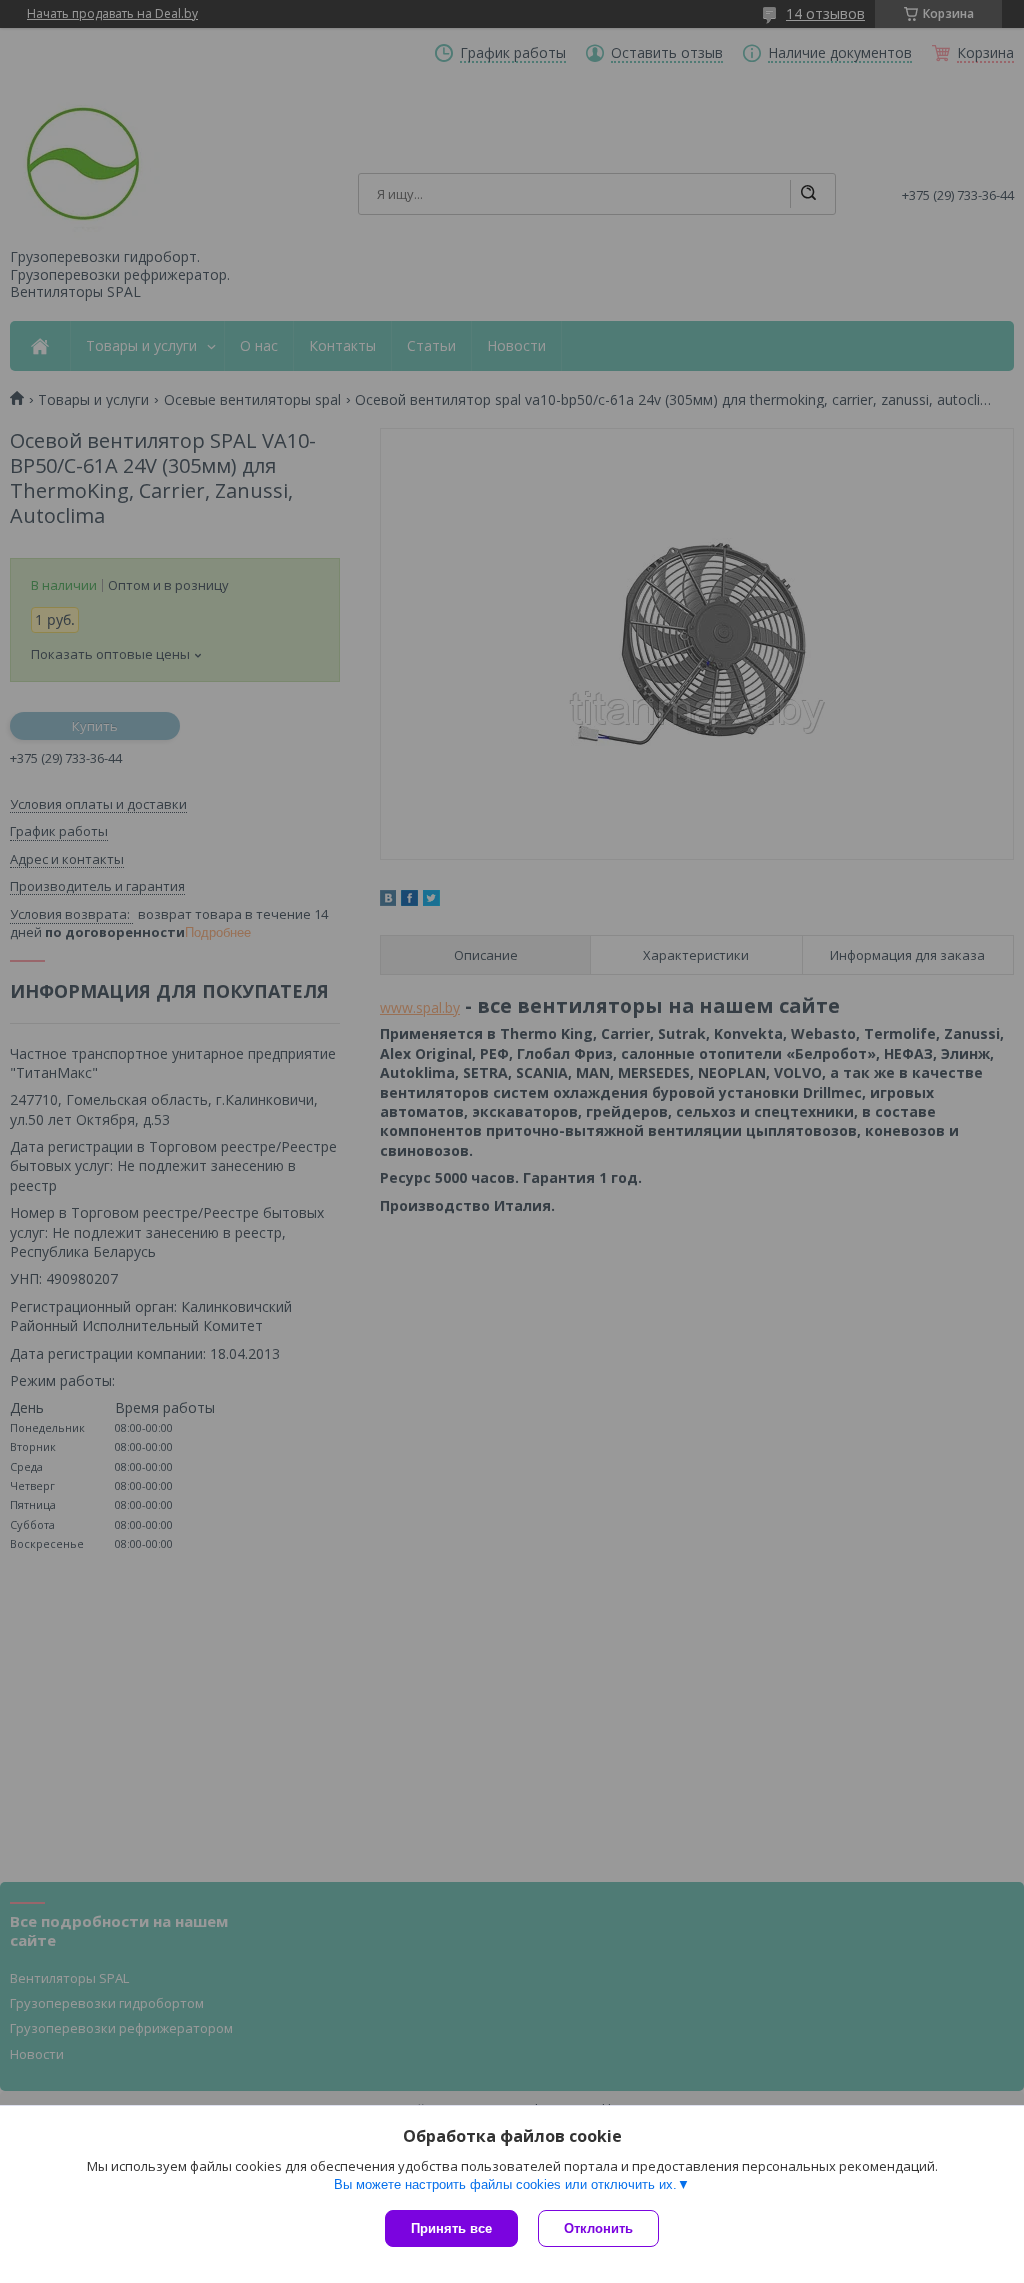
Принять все (451, 2228)
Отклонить (598, 2228)
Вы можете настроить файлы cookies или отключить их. (505, 2184)
